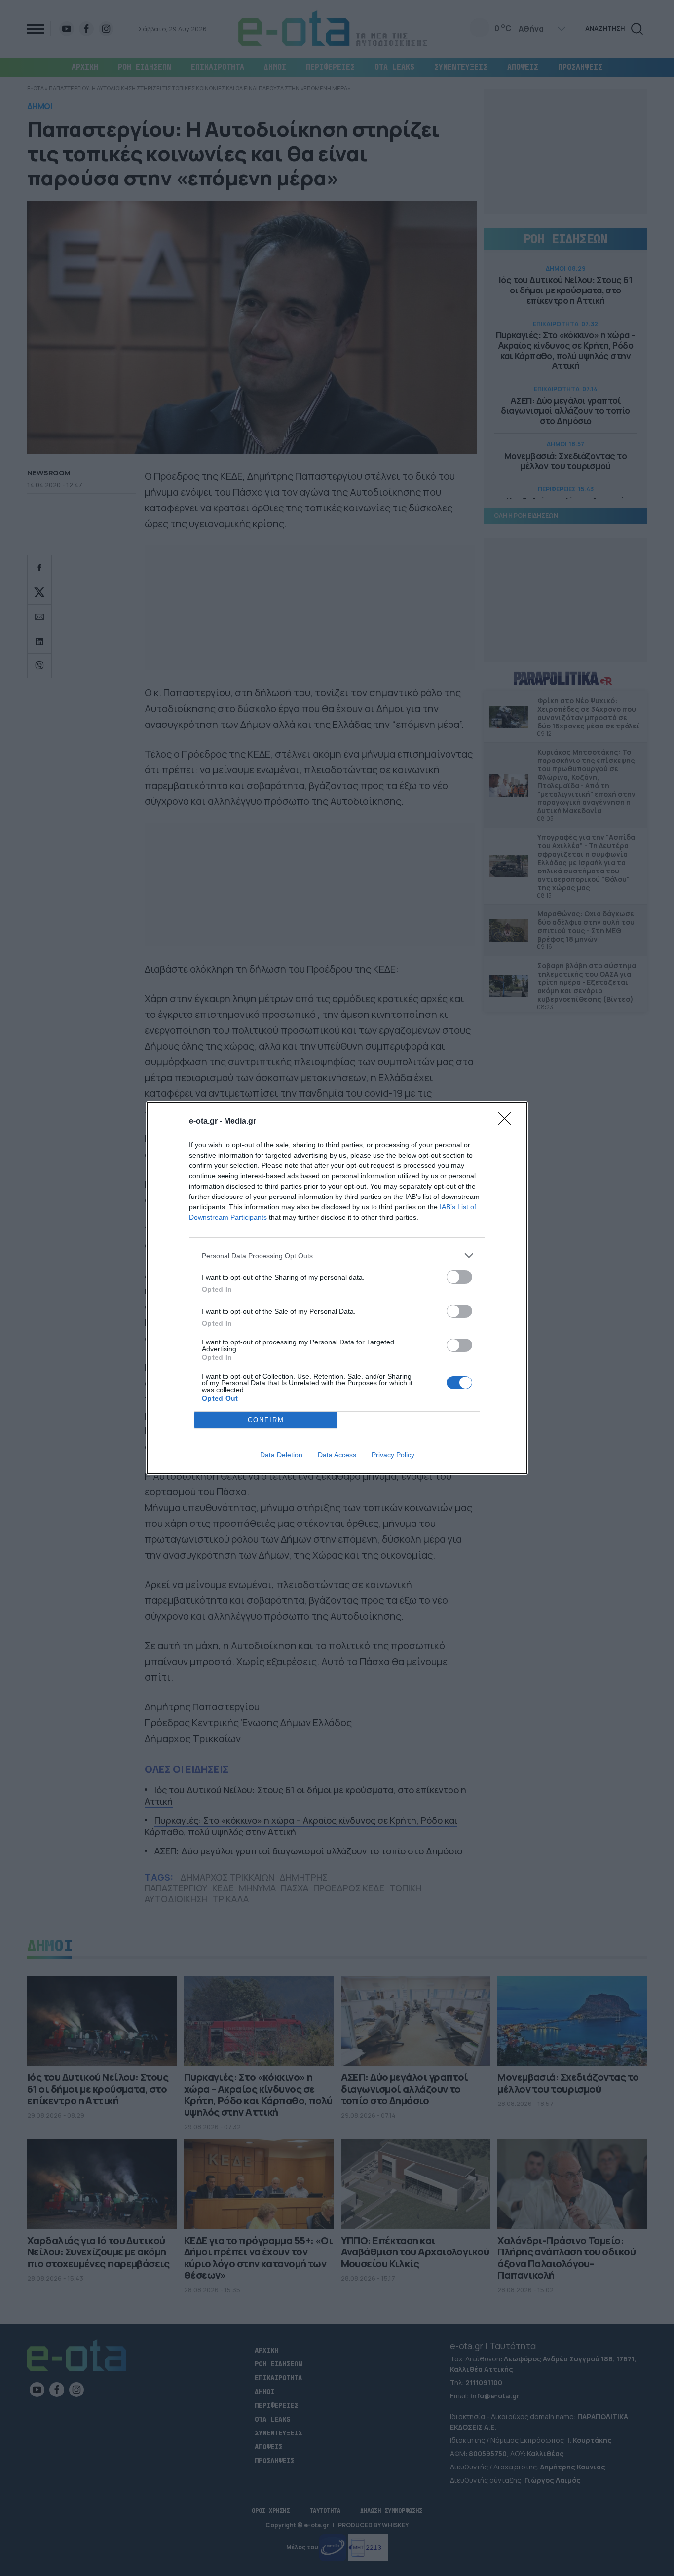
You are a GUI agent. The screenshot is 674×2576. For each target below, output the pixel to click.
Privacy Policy (393, 1455)
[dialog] (337, 1288)
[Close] (508, 1122)
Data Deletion (281, 1455)
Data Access (337, 1455)
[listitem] (337, 1255)
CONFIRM (266, 1420)
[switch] (459, 1277)
